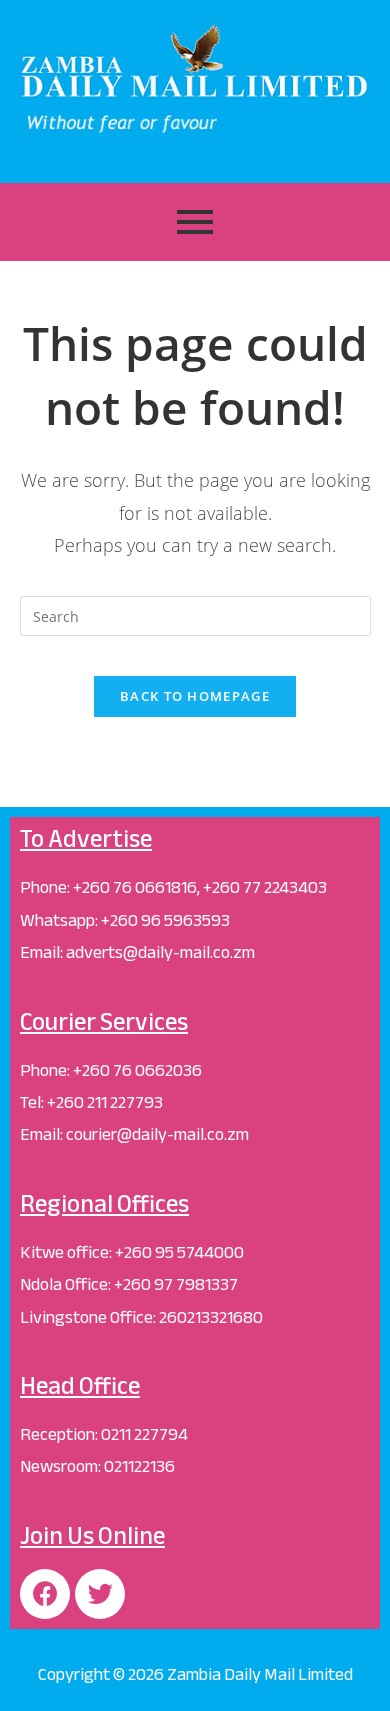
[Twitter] (100, 1594)
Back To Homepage (195, 696)
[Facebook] (45, 1594)
